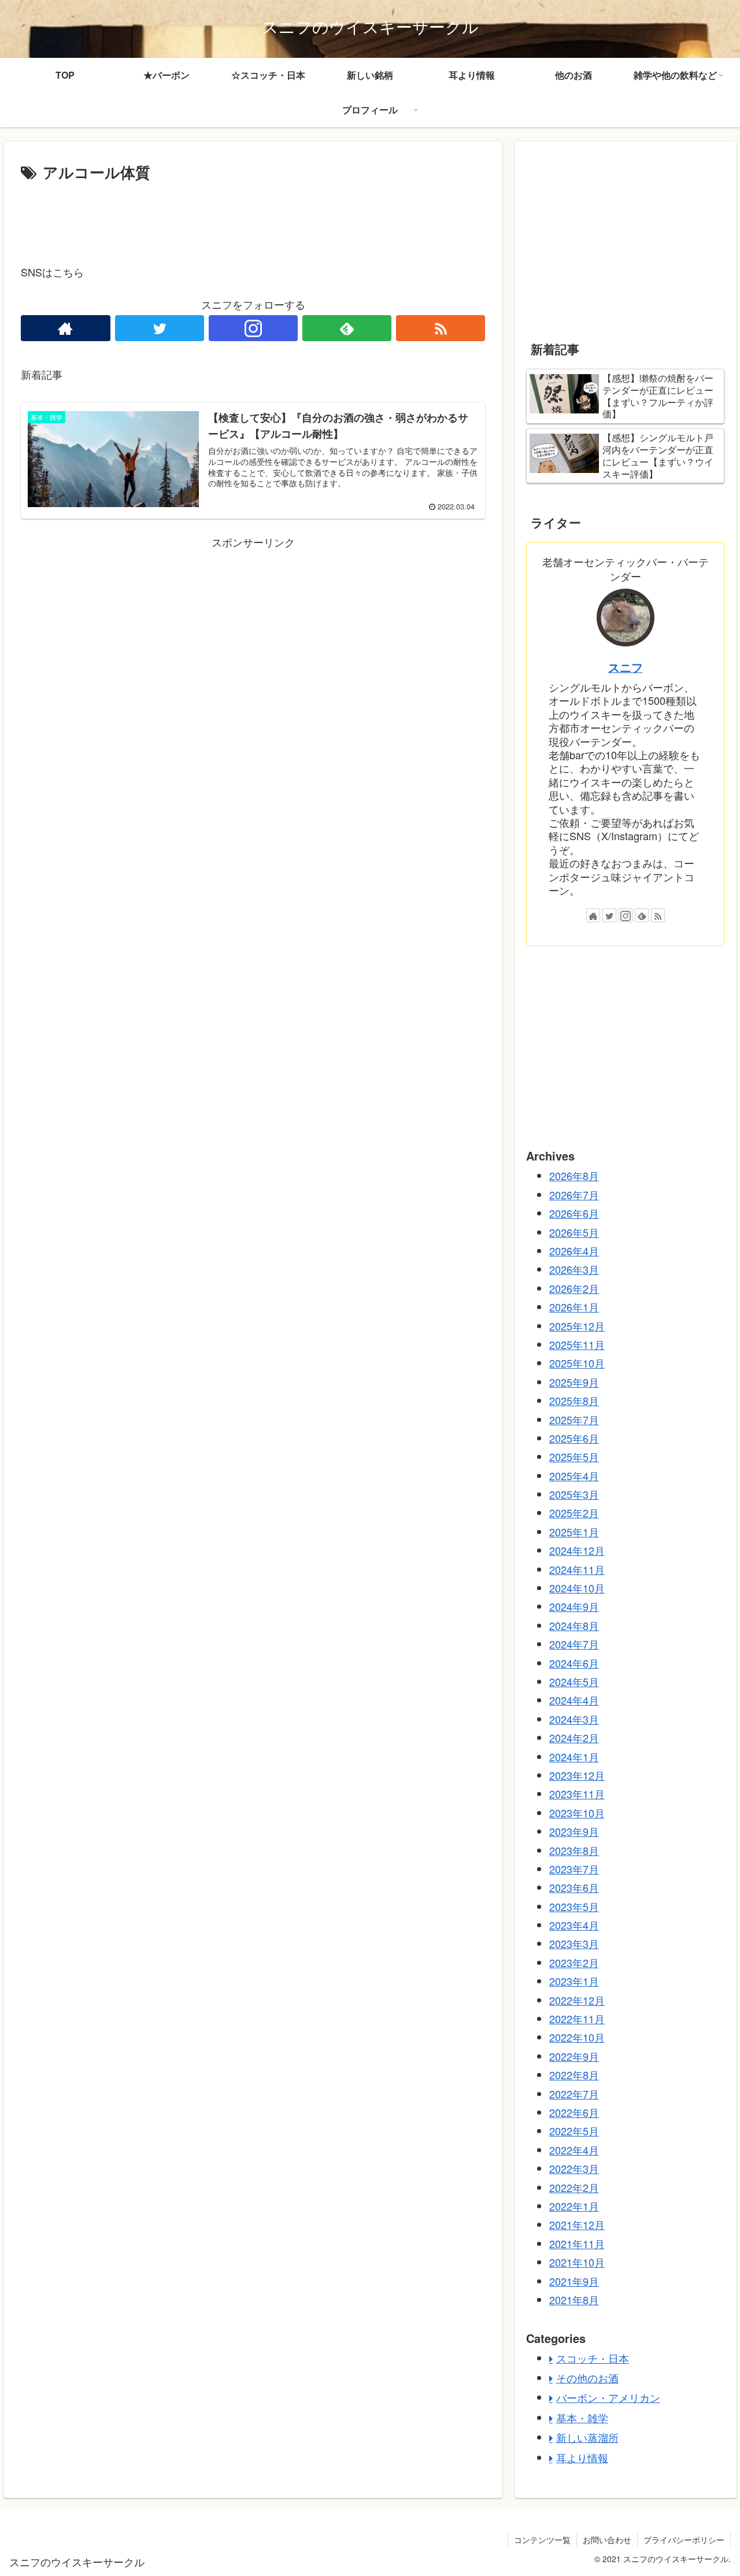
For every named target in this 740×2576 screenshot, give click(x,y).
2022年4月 (574, 2149)
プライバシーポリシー (684, 2540)
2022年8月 (574, 2075)
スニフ (626, 667)
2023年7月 (574, 1869)
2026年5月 (574, 1232)
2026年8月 (574, 1176)
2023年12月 (577, 1775)
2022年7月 (574, 2093)
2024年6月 (574, 1662)
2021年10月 (577, 2262)
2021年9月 (574, 2281)
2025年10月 (577, 1363)
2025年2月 (574, 1513)
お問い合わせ (607, 2540)
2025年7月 (574, 1419)
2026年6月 (574, 1213)
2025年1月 (574, 1531)
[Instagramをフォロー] (253, 328)
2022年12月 (577, 2000)
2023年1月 (574, 1981)
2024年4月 (574, 1700)
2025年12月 (577, 1325)
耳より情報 (582, 2457)
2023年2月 (574, 1962)
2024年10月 (577, 1588)
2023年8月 (574, 1850)
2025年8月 (574, 1400)
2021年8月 (574, 2300)
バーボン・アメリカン (608, 2397)
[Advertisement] (253, 217)
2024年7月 (574, 1644)
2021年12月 (577, 2224)
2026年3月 (574, 1269)
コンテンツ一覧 (542, 2540)
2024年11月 (577, 1569)
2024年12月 (577, 1550)
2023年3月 (574, 1943)
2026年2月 (574, 1288)
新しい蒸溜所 (587, 2437)
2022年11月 (577, 2019)
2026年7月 (574, 1194)
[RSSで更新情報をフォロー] (441, 328)
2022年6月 (574, 2112)
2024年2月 (574, 1738)
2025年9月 (574, 1381)
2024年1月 (574, 1756)
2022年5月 (574, 2131)
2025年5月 (574, 1457)
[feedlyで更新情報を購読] (347, 328)
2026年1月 (574, 1307)
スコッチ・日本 (593, 2357)
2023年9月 (574, 1831)
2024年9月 (574, 1606)
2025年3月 (574, 1494)
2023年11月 (577, 1794)
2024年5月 (574, 1681)
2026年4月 (574, 1251)
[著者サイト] (65, 328)
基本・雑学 (582, 2417)
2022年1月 (574, 2206)
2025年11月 (577, 1344)
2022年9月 (574, 2056)
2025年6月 (574, 1438)
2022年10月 (577, 2037)
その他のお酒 (587, 2378)
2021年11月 (577, 2243)
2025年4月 (574, 1475)
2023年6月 (574, 1887)
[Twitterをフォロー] (160, 328)
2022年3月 (574, 2168)
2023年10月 (577, 1812)
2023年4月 (574, 1925)
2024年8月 (574, 1625)
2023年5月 (574, 1906)
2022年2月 (574, 2187)
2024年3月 (574, 1718)
